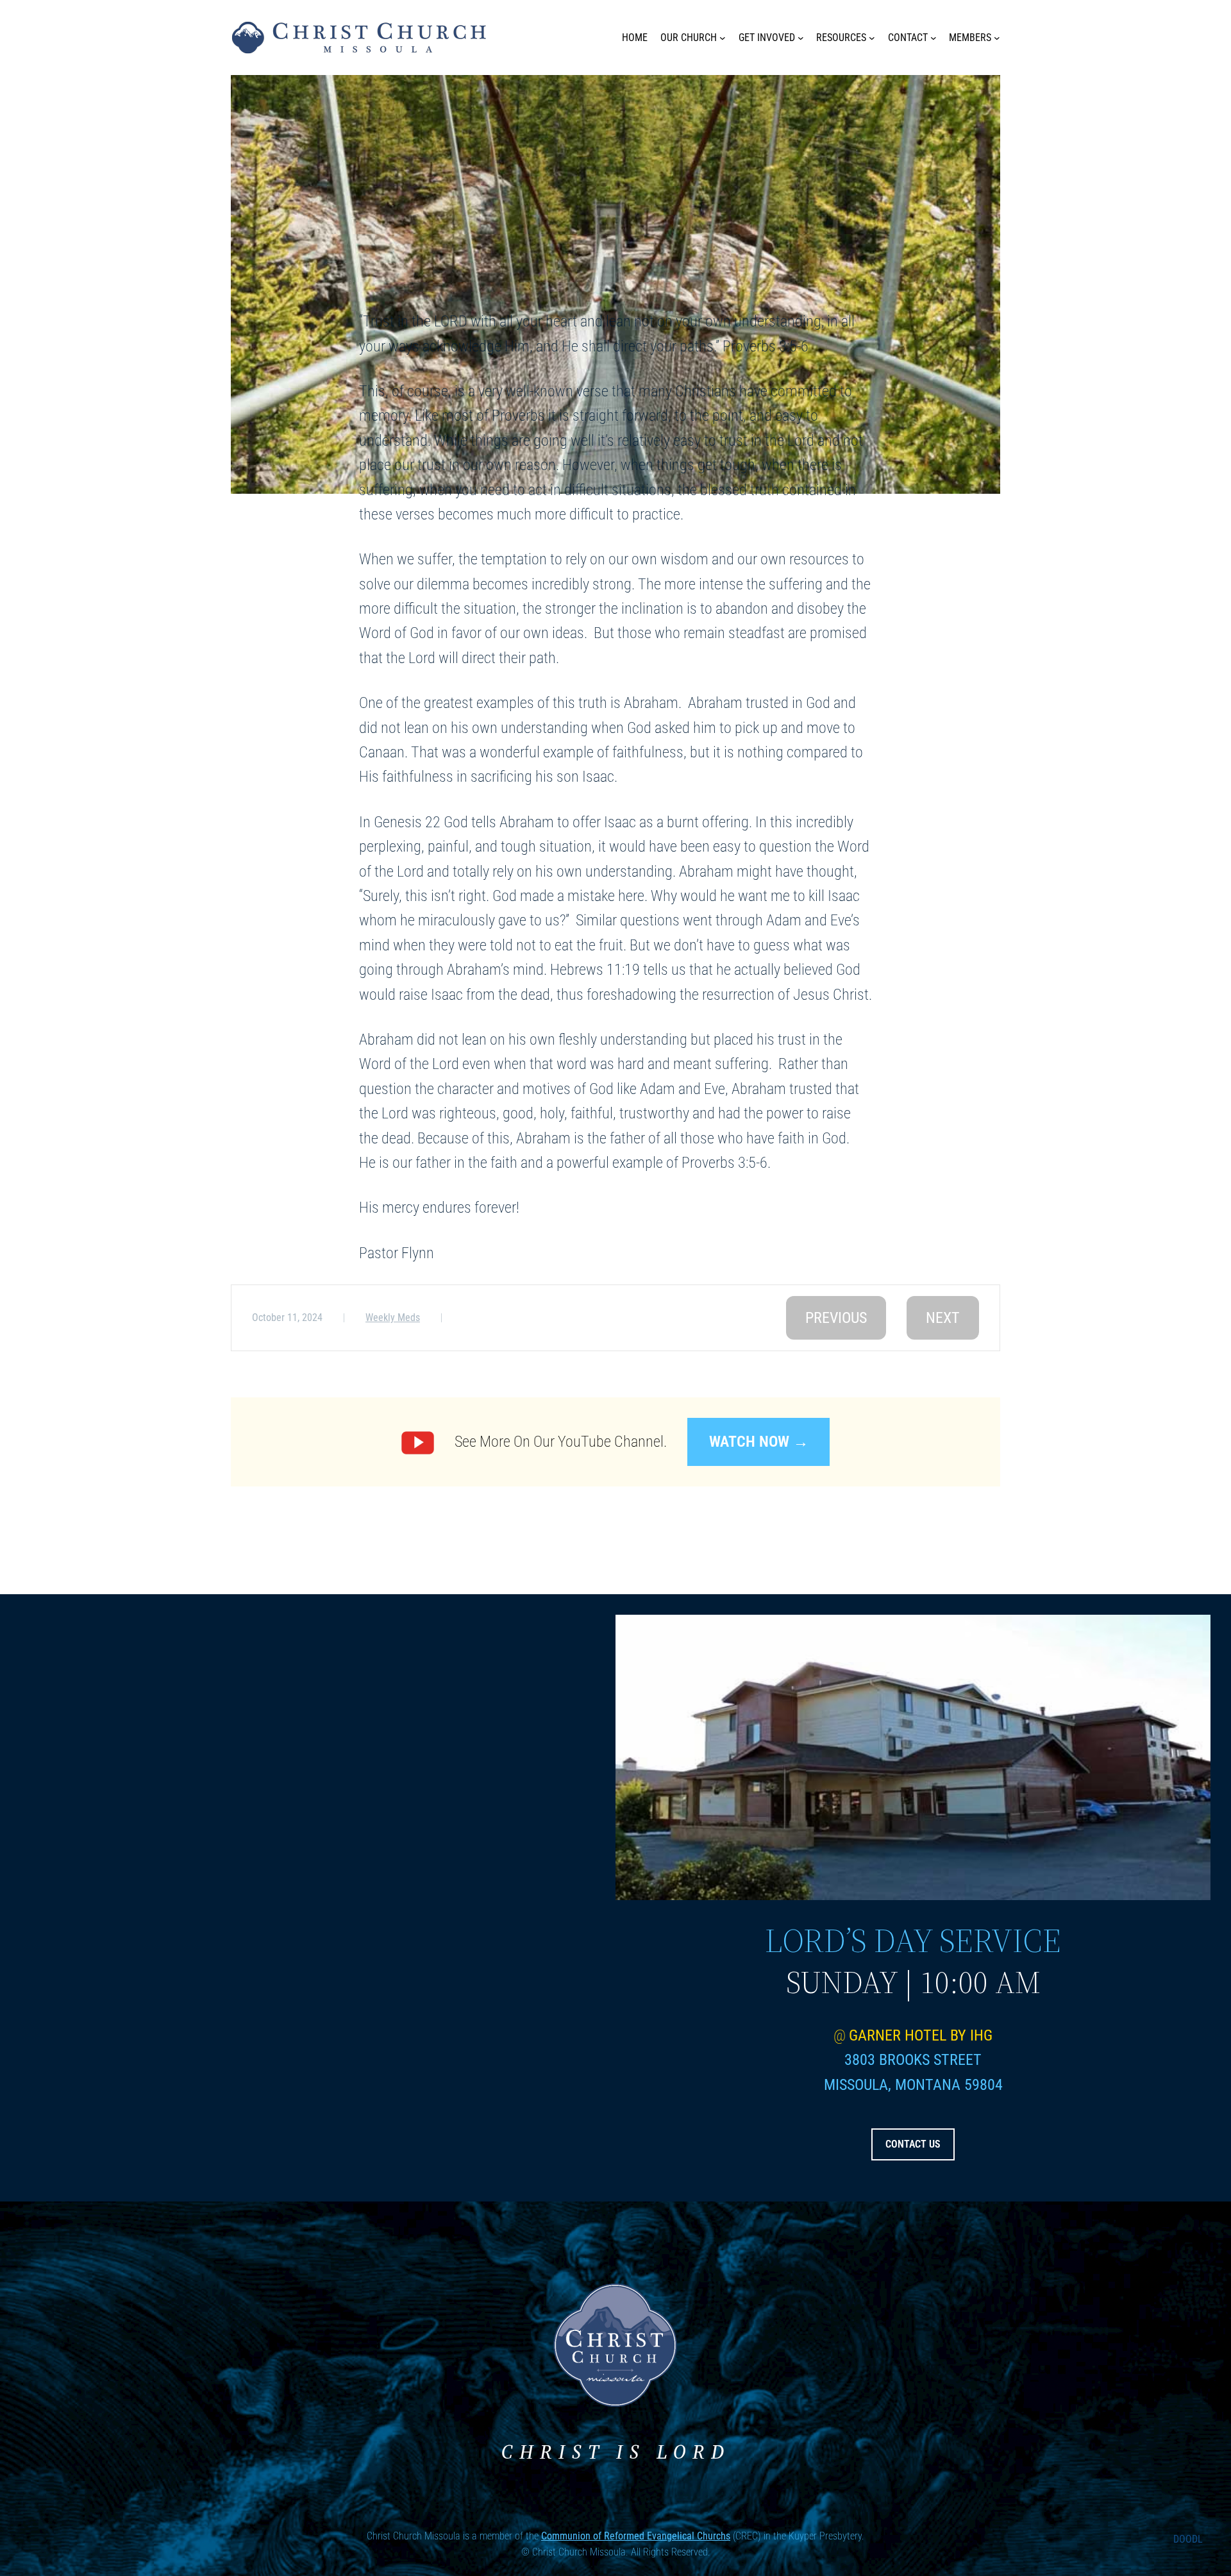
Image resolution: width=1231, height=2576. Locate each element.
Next (943, 1318)
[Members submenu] (997, 38)
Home (635, 38)
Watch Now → (759, 1442)
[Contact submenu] (934, 38)
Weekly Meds (393, 1317)
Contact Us (913, 2144)
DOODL (1188, 2539)
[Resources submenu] (872, 38)
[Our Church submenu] (723, 38)
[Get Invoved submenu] (801, 38)
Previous (836, 1318)
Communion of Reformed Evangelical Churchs (636, 2536)
